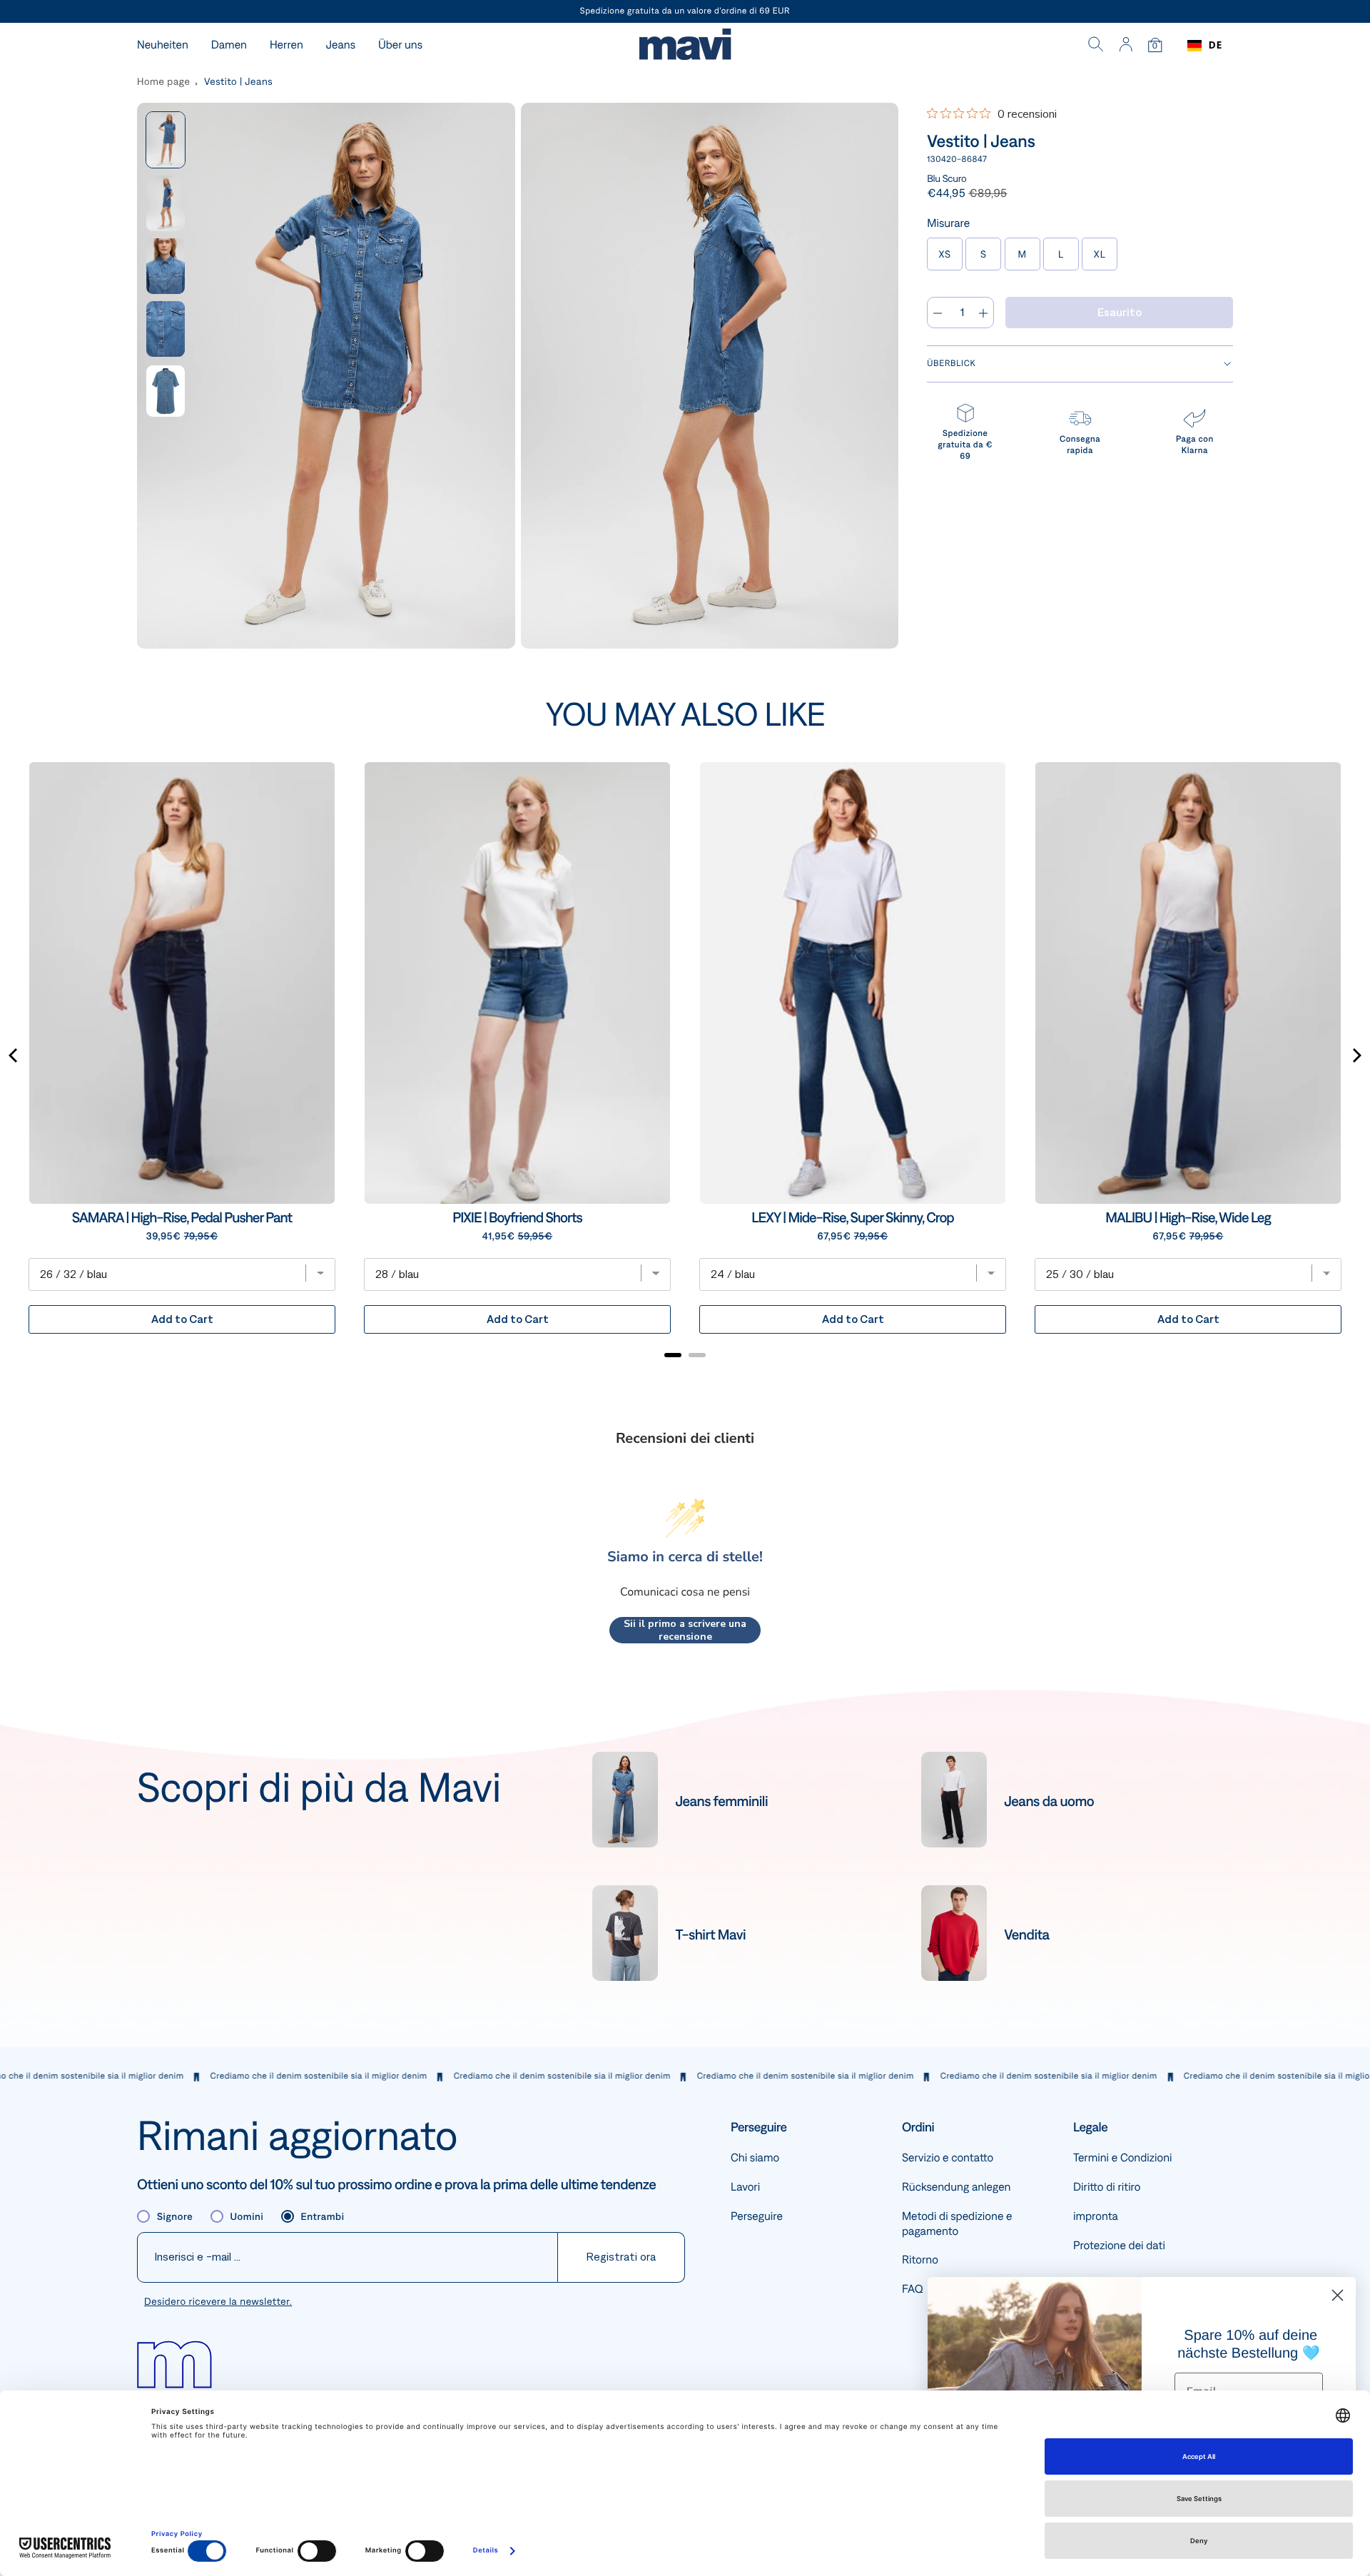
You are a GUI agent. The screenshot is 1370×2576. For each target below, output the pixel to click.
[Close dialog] (1338, 2295)
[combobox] (1205, 46)
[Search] (1096, 46)
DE (1216, 45)
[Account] (1126, 46)
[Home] (685, 46)
